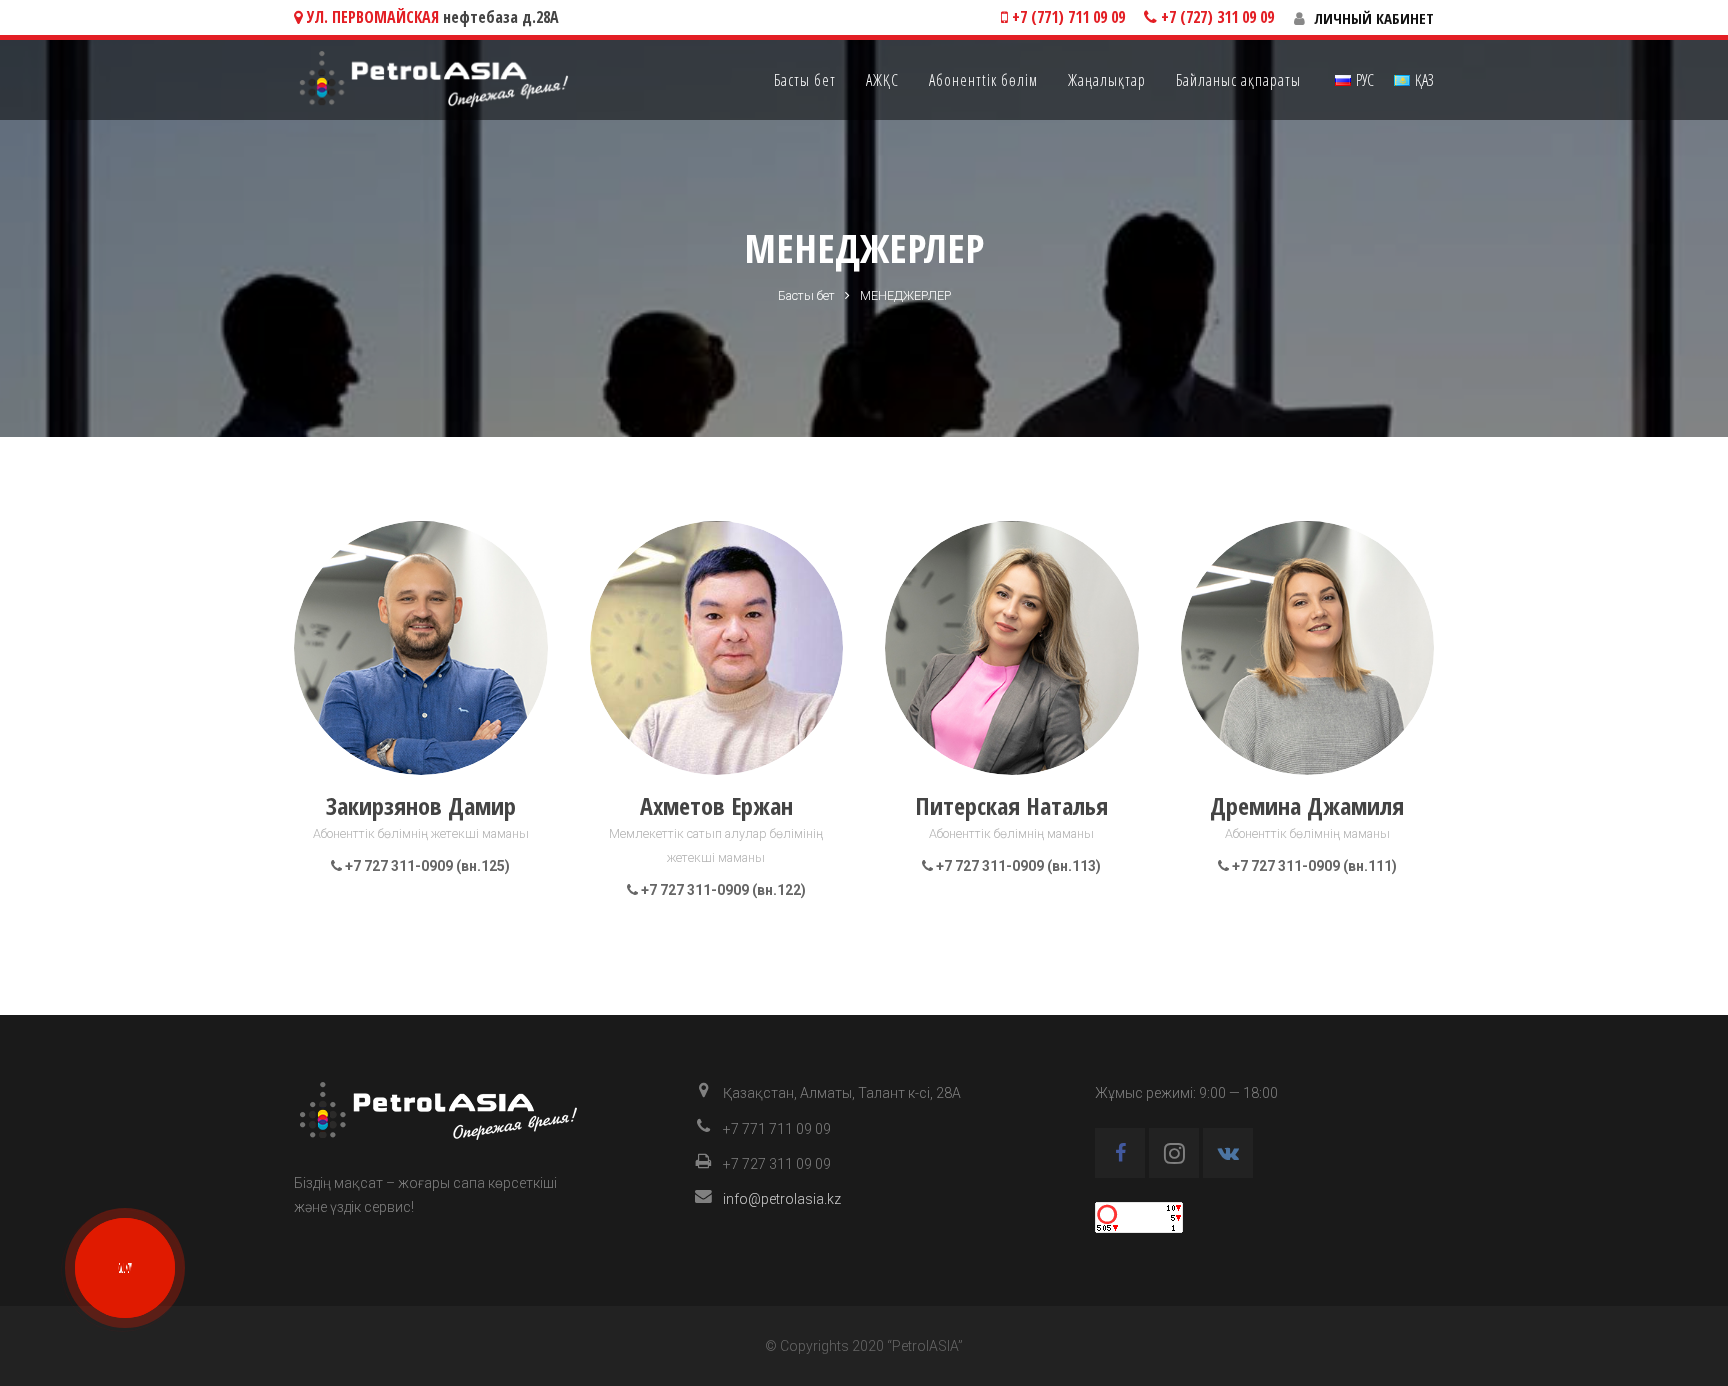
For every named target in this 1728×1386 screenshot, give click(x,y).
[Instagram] (1174, 1153)
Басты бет (806, 295)
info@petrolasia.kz (782, 1199)
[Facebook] (1120, 1153)
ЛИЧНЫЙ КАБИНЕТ (1374, 18)
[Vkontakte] (1228, 1153)
